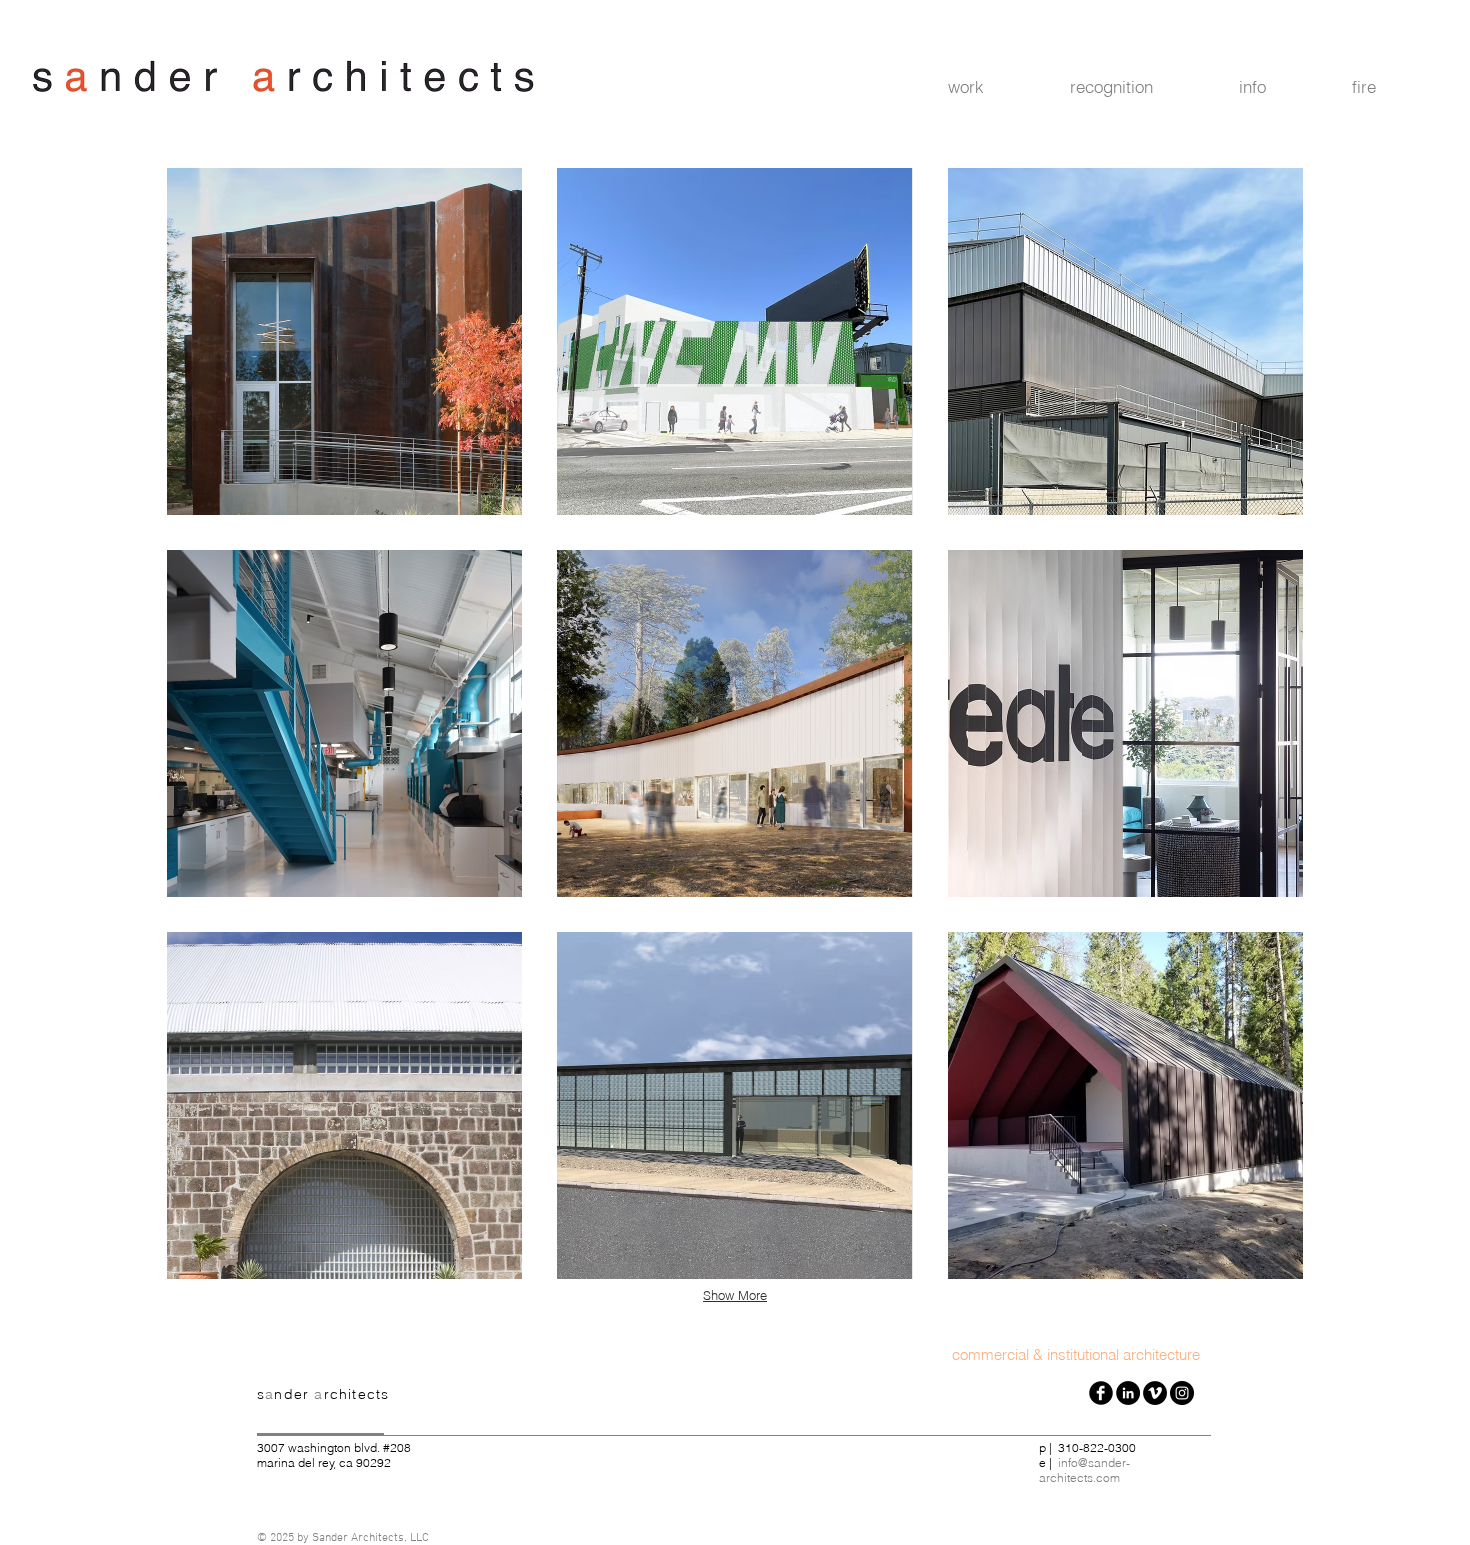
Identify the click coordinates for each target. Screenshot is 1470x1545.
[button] (994, 87)
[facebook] (1101, 1393)
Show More (735, 1295)
